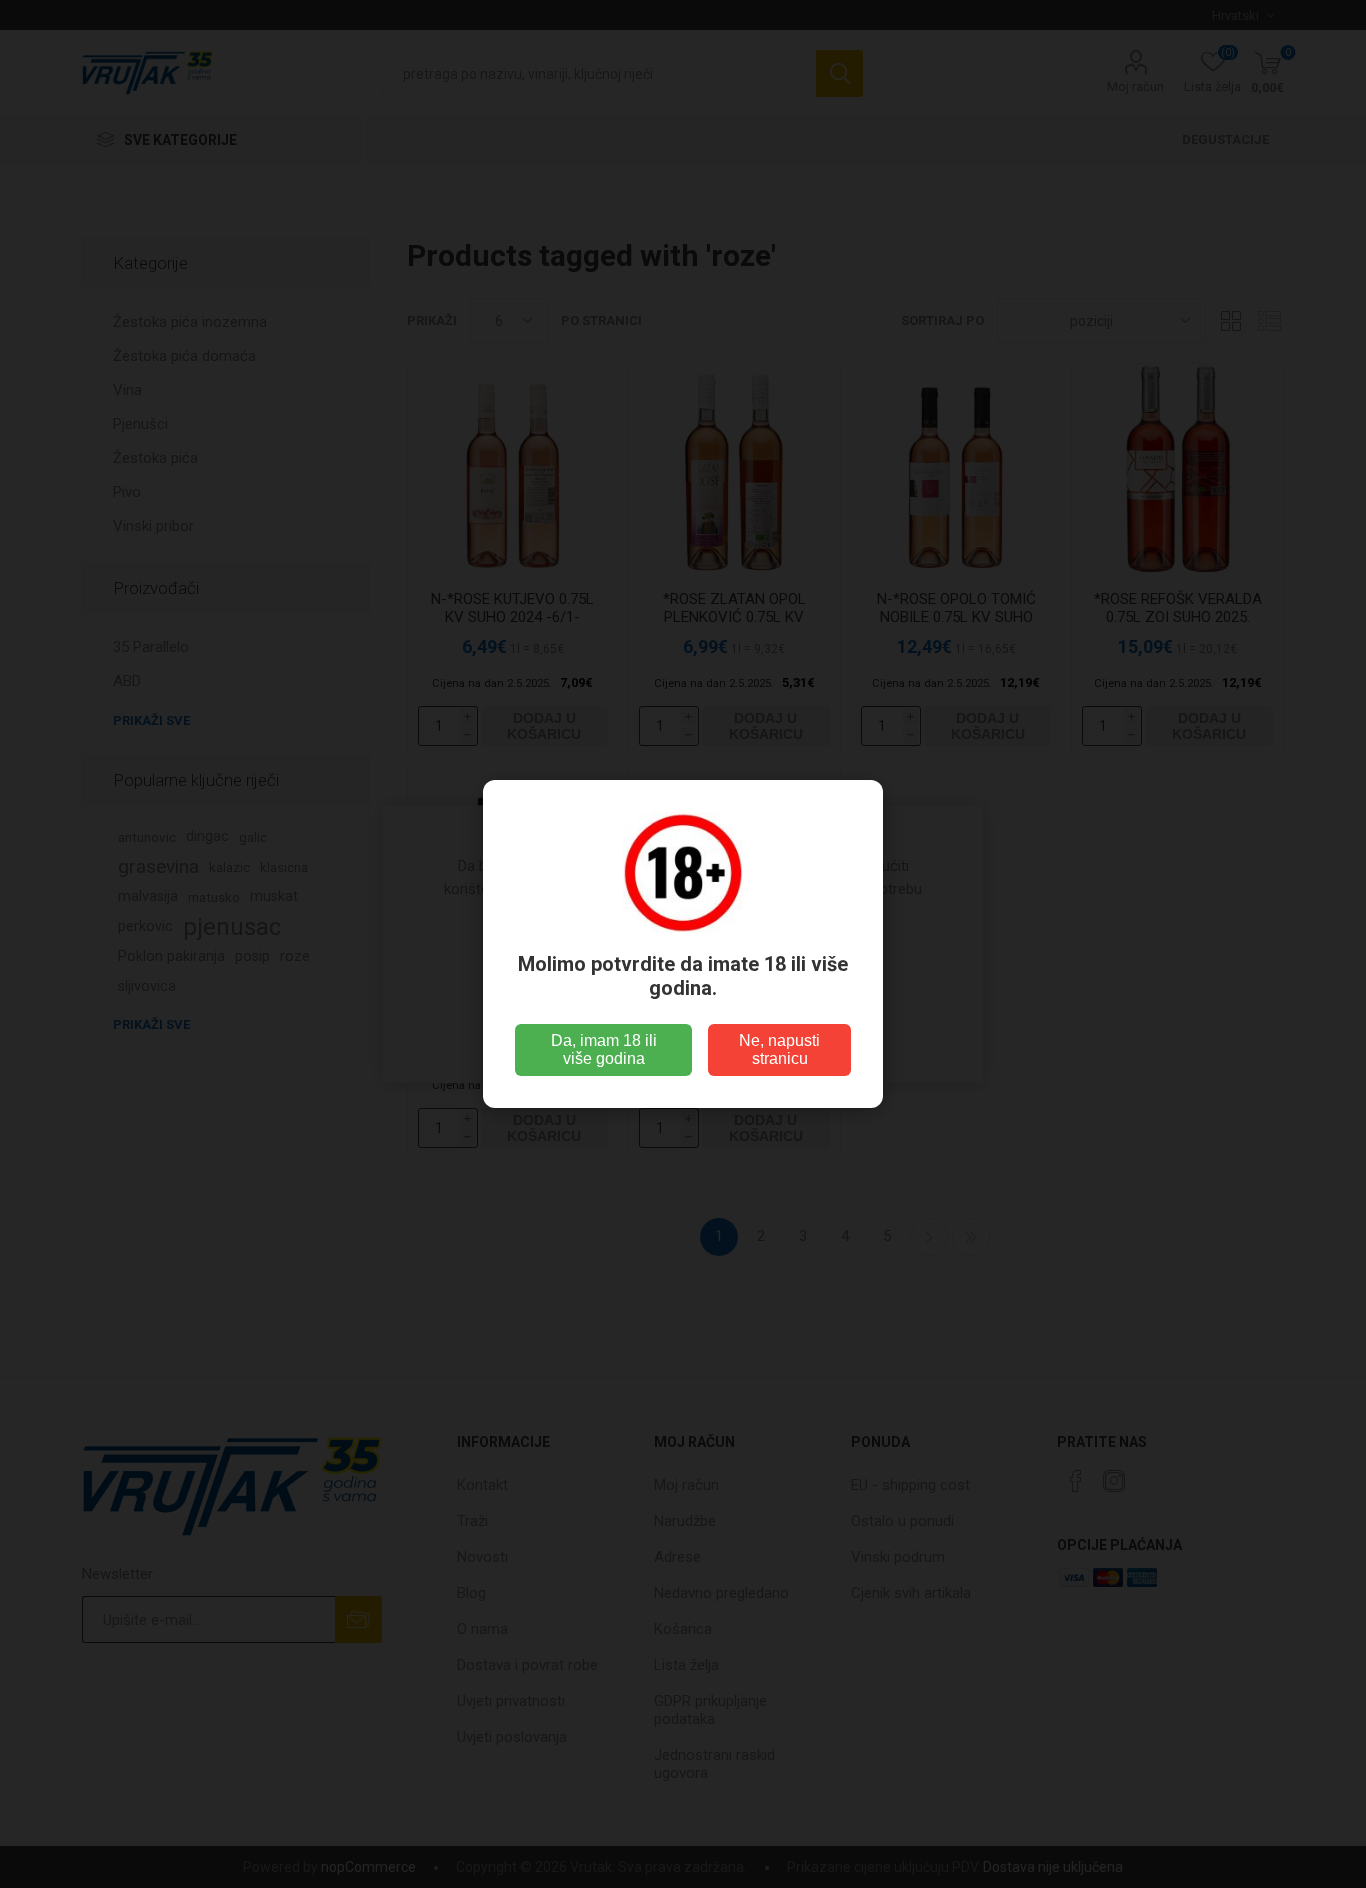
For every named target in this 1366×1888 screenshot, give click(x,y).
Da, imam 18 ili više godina (604, 1049)
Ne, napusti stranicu (779, 1049)
